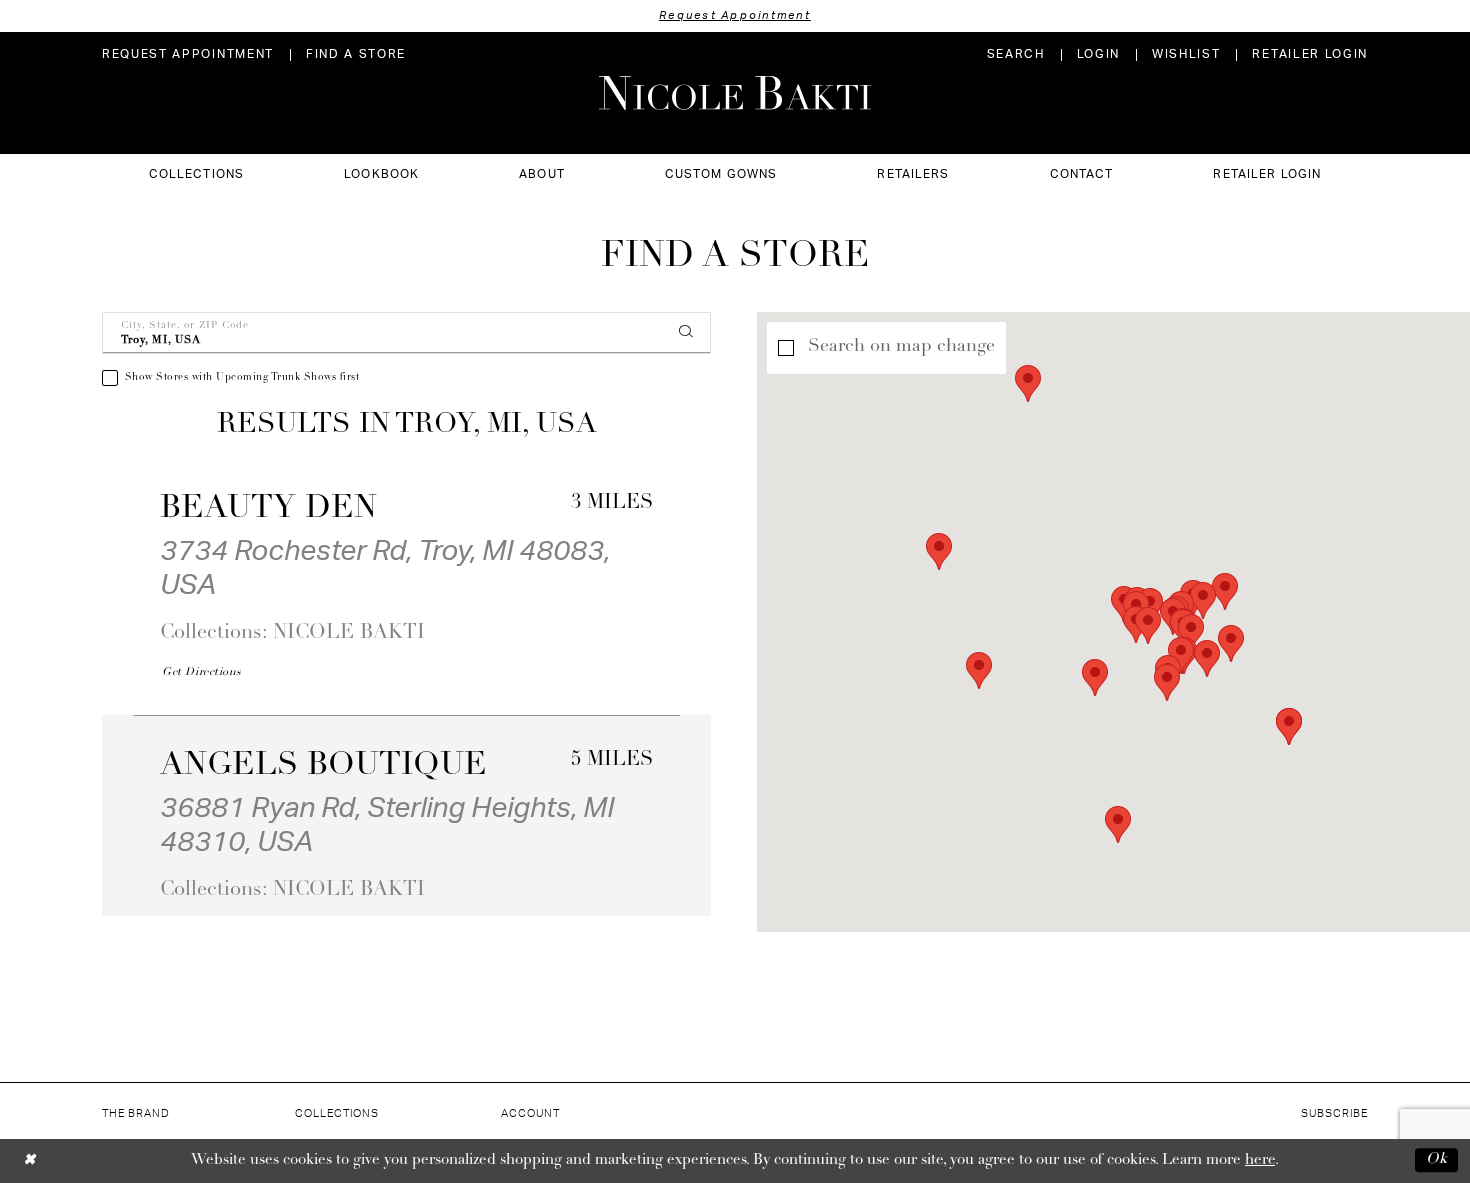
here (1260, 1160)
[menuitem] (188, 54)
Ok (1437, 1160)
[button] (1098, 54)
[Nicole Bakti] (735, 93)
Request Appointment (735, 15)
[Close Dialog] (29, 1160)
